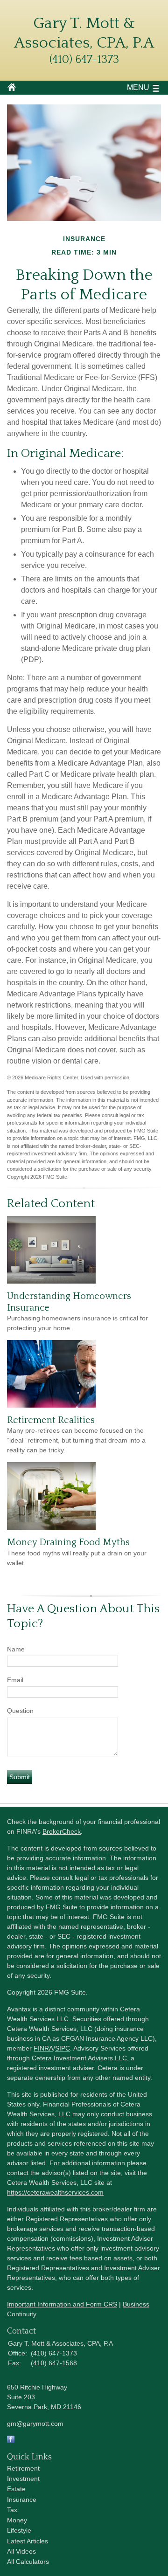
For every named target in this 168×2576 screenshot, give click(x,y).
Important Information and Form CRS (62, 2304)
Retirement (23, 2468)
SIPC (63, 2048)
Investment (23, 2479)
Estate (16, 2489)
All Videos (21, 2551)
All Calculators (28, 2562)
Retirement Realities (51, 1420)
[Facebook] (11, 2441)
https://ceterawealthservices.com (55, 2192)
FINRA (43, 2048)
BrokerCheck (62, 1831)
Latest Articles (28, 2541)
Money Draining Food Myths (68, 1542)
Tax (12, 2510)
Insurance (22, 2500)
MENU (138, 87)
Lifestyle (19, 2530)
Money (17, 2520)
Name (16, 1649)
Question (20, 1711)
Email (15, 1680)
